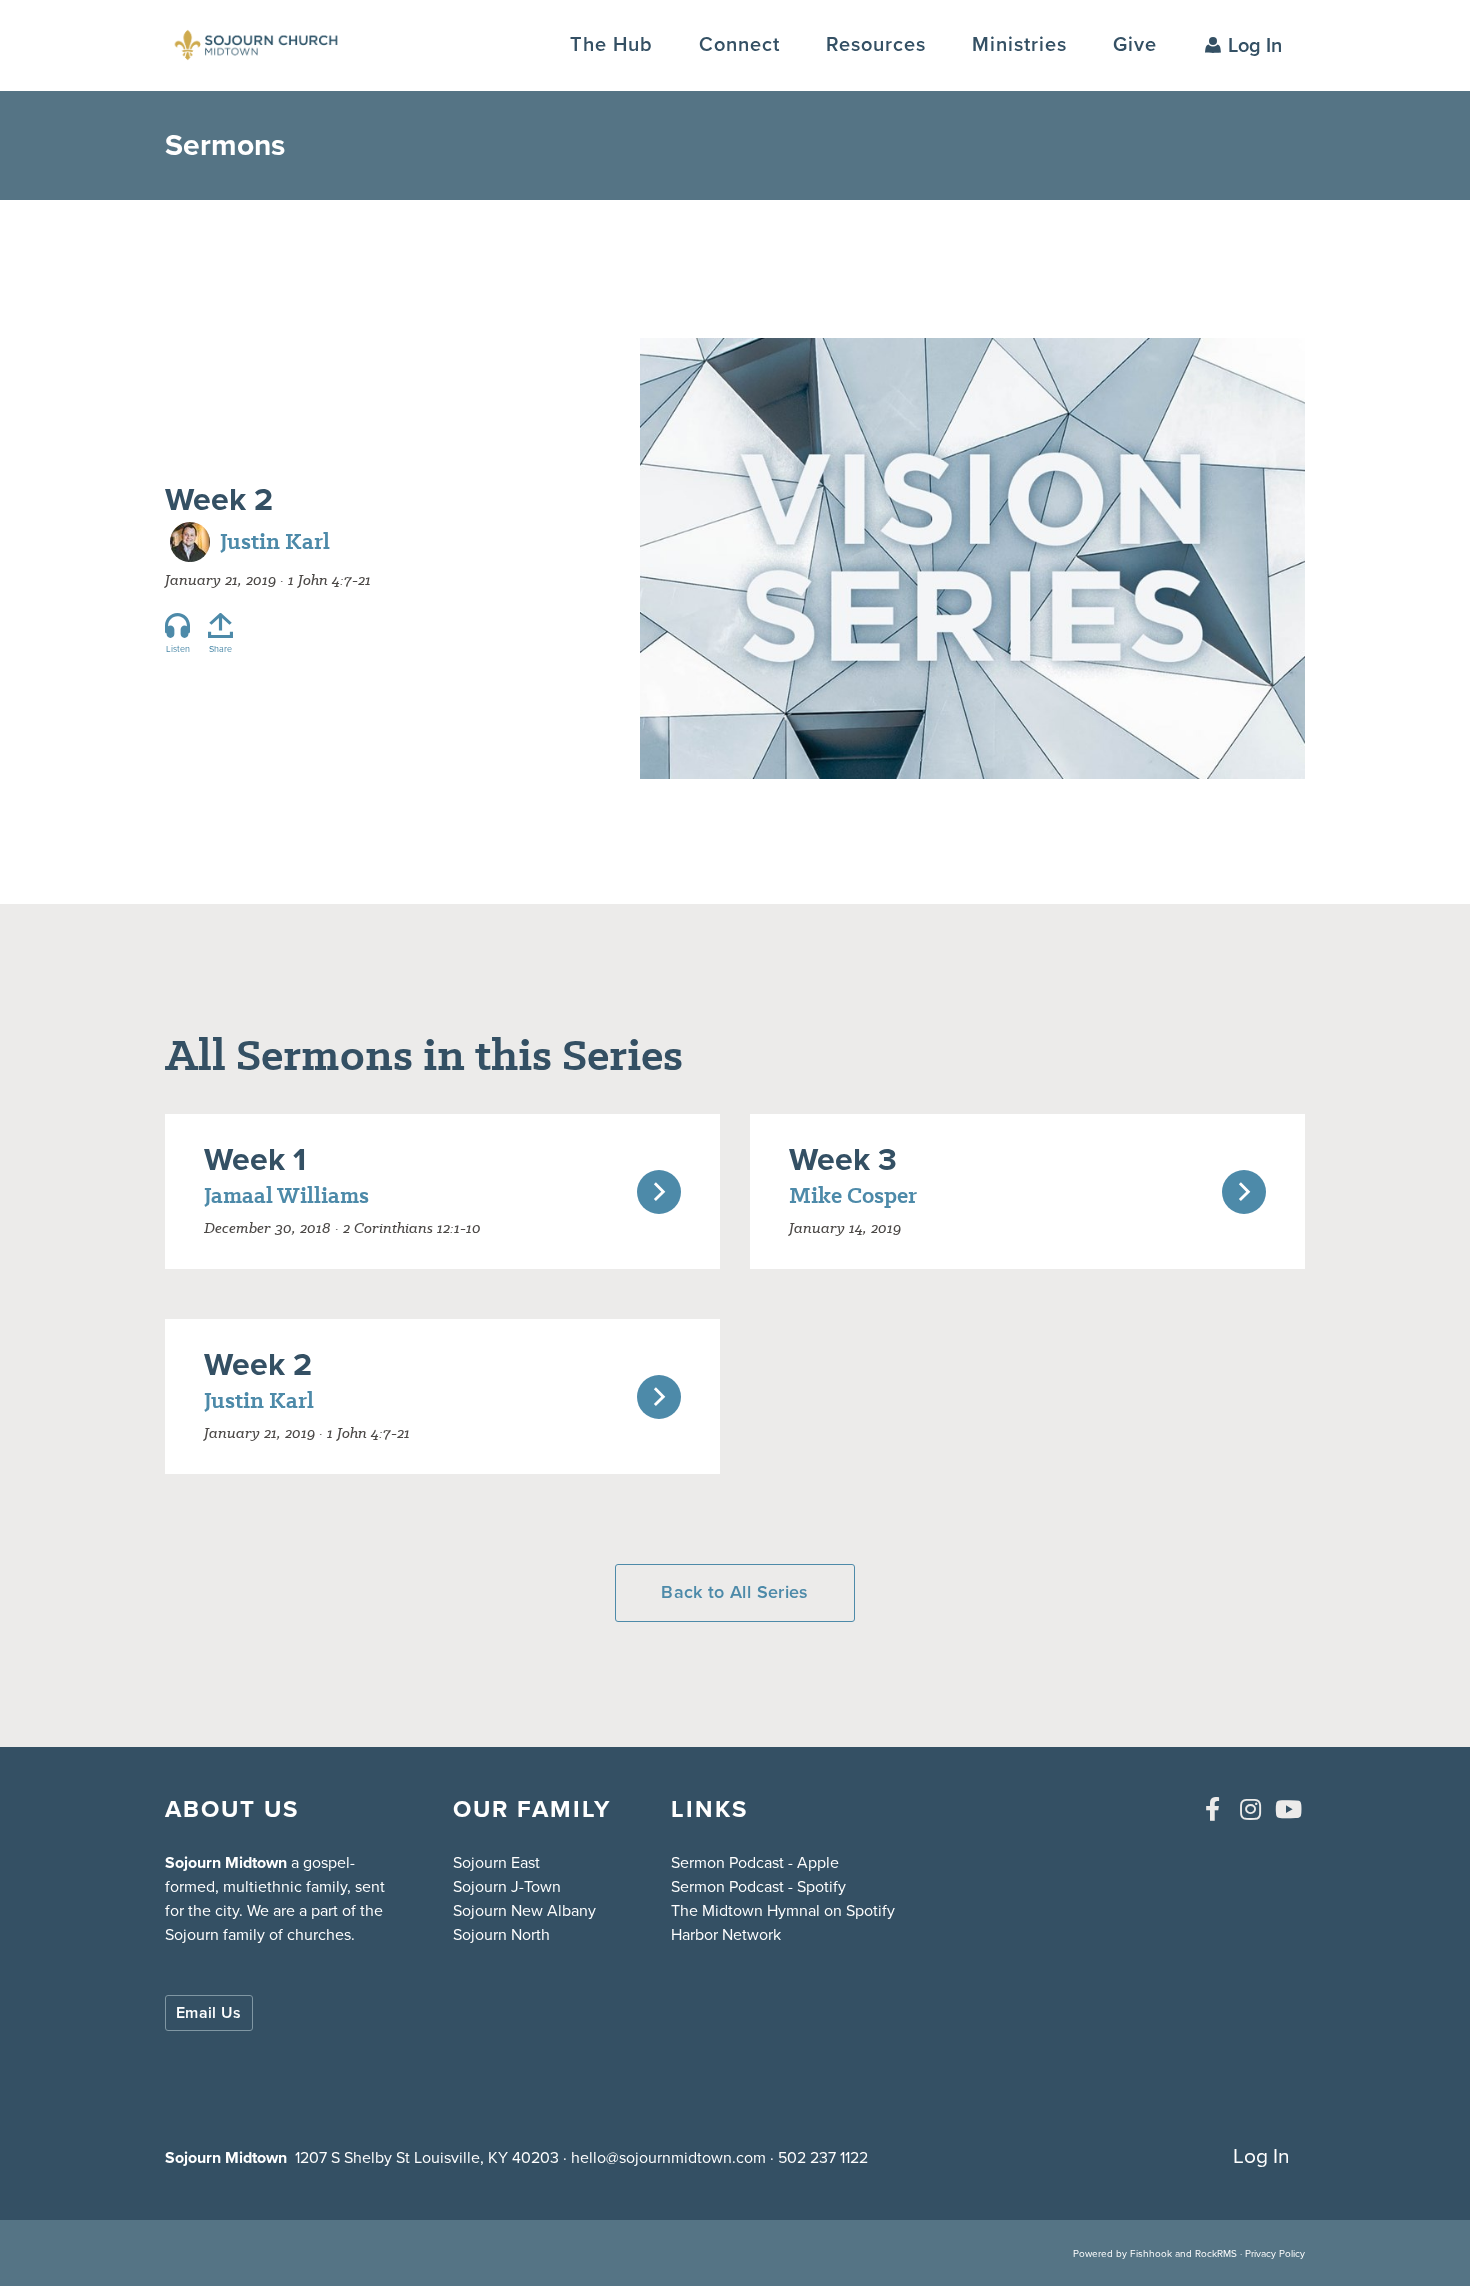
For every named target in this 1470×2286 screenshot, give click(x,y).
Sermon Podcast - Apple (755, 1862)
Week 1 (255, 1159)
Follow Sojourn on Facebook (1212, 1809)
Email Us (209, 2012)
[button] (739, 44)
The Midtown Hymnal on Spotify (783, 1910)
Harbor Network (726, 1934)
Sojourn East (496, 1862)
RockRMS (1216, 2253)
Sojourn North (501, 1934)
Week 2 (219, 499)
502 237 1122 (823, 2157)
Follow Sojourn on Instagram (1250, 1809)
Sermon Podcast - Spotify (758, 1886)
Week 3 (843, 1159)
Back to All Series (734, 1592)
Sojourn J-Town (507, 1886)
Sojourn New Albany (524, 1910)
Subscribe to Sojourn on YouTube (1288, 1809)
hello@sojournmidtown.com (668, 2157)
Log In (1255, 45)
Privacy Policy (1275, 2253)
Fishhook (1151, 2253)
